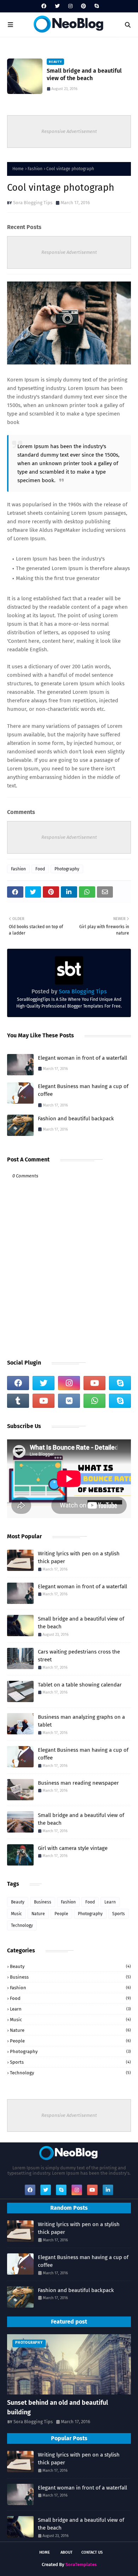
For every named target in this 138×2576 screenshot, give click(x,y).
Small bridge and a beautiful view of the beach (84, 74)
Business (43, 1902)
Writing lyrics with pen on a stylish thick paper (79, 1558)
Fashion (35, 169)
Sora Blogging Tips (33, 203)
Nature (38, 1914)
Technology (22, 1925)
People (61, 1914)
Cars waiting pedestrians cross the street (79, 1656)
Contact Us (92, 2552)
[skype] (96, 6)
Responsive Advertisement (69, 131)
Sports (119, 1914)
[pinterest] (84, 6)
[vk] (69, 1401)
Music (16, 1914)
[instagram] (70, 6)
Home (18, 169)
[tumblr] (18, 1401)
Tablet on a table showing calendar (80, 1685)
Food (40, 869)
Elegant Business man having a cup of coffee (83, 1090)
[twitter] (57, 6)
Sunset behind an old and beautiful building (57, 2407)
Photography (67, 869)
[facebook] (44, 6)
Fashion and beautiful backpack (76, 1119)
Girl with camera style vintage (73, 1848)
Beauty (18, 1902)
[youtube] (94, 1383)
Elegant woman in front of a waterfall (82, 1058)
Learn (110, 1902)
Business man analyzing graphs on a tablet (81, 1721)
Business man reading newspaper (78, 1783)
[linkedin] (108, 2190)
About (67, 2552)
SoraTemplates (81, 2564)
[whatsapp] (94, 1401)
